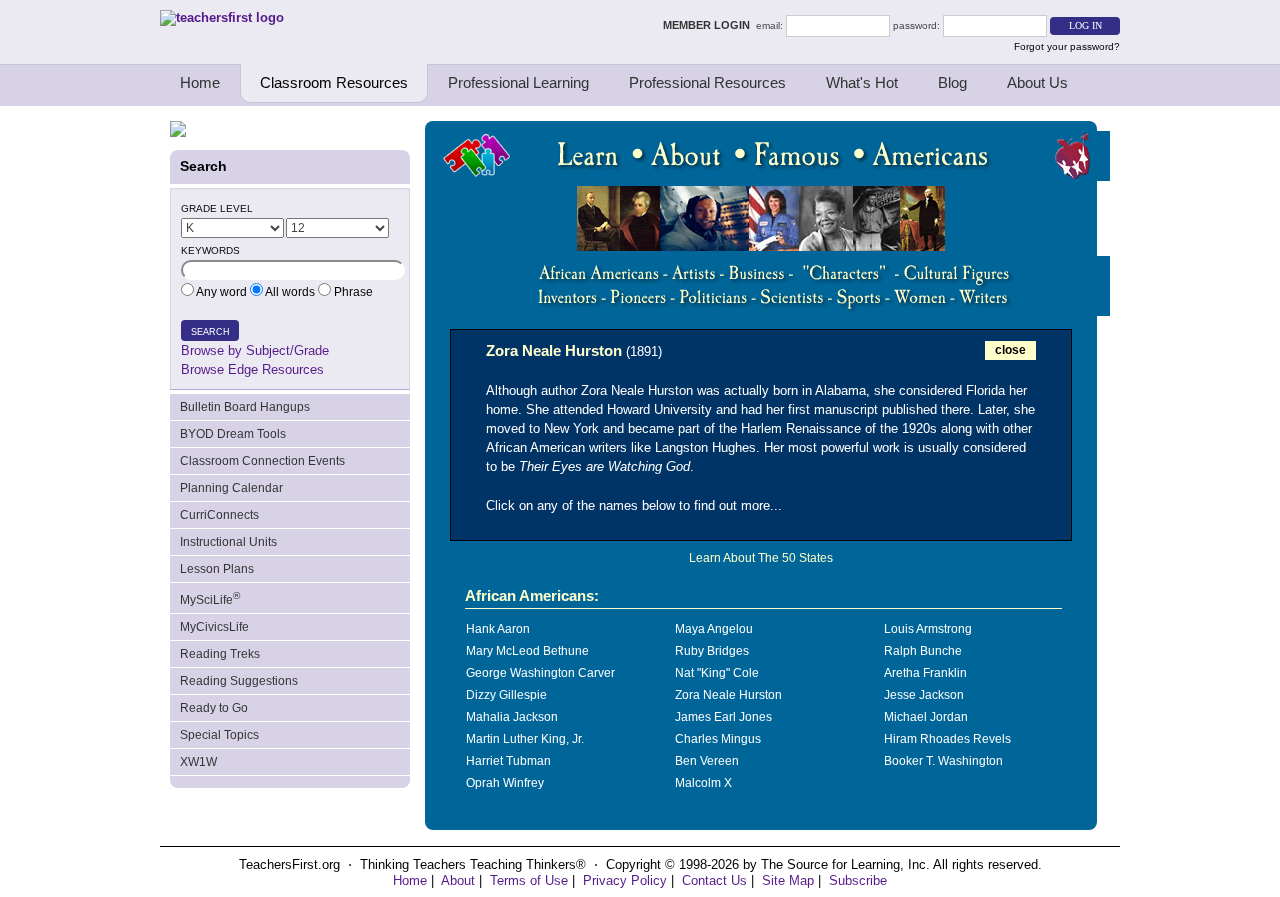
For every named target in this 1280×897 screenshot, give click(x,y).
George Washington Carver (540, 673)
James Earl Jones (723, 717)
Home (200, 82)
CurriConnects (219, 515)
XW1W (198, 762)
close (1010, 350)
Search (210, 332)
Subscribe (858, 880)
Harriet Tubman (508, 761)
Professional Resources (707, 82)
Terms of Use (529, 880)
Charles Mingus (718, 739)
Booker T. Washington (943, 761)
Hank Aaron (498, 629)
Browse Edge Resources (252, 369)
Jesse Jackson (924, 695)
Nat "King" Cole (717, 673)
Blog (952, 82)
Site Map (788, 880)
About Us (1037, 82)
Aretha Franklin (925, 673)
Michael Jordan (926, 717)
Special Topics (219, 735)
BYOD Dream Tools (233, 434)
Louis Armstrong (928, 629)
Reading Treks (220, 654)
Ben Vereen (707, 761)
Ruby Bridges (712, 651)
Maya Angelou (714, 629)
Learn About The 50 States (761, 558)
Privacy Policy (625, 880)
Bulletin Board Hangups (245, 407)
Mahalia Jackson (512, 717)
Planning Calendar (231, 488)
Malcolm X (703, 783)
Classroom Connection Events (262, 461)
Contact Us (714, 880)
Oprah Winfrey (505, 783)
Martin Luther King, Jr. (525, 739)
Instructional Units (228, 542)
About (458, 880)
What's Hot (862, 82)
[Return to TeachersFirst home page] (222, 17)
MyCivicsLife (214, 627)
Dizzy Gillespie (506, 695)
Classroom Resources (334, 82)
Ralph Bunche (923, 651)
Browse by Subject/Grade (255, 350)
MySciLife (210, 598)
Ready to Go (214, 708)
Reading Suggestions (239, 681)
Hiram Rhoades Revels (947, 739)
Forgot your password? (1067, 46)
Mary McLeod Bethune (527, 651)
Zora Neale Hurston (728, 695)
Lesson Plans (217, 569)
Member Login (709, 25)
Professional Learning (518, 82)
